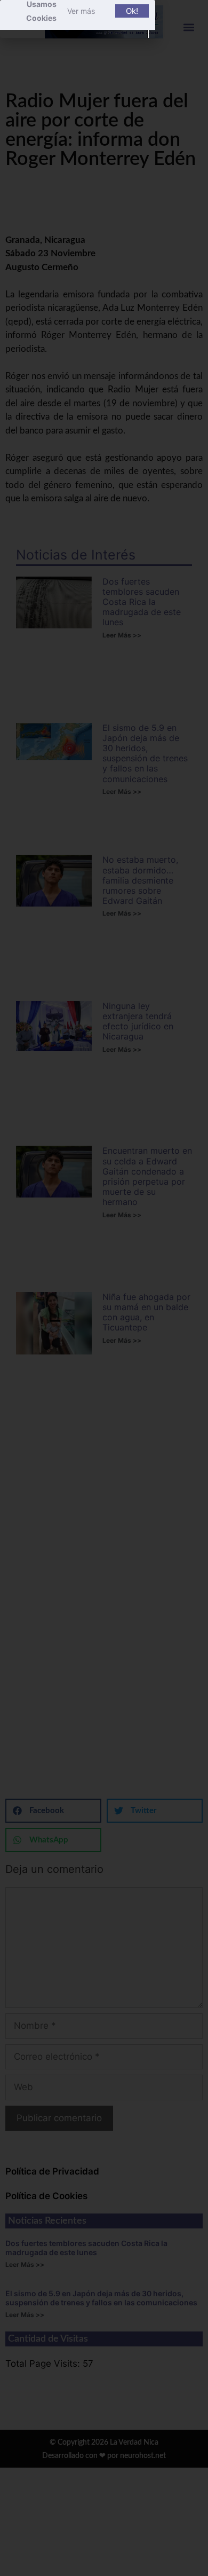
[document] (104, 1288)
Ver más (81, 11)
